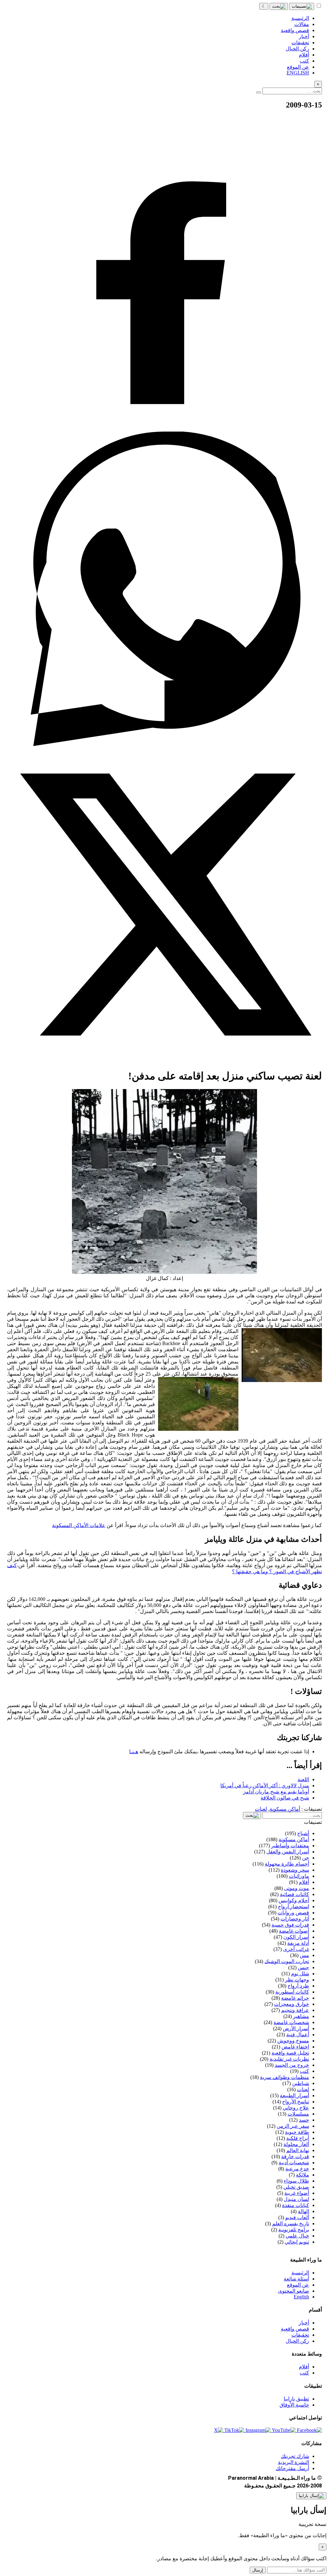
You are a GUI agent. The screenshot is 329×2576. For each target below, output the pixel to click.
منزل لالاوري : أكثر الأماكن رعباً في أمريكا (265, 1786)
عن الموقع (298, 2285)
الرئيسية (300, 2273)
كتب (304, 2373)
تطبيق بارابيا (296, 2399)
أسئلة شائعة (296, 2279)
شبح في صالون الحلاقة (285, 1798)
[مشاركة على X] (164, 1060)
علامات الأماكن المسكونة (79, 1525)
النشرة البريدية (293, 2462)
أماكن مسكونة (285, 1809)
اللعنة (303, 1779)
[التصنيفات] (302, 6)
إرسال (258, 2570)
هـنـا (134, 1752)
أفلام (304, 2367)
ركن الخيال (297, 2341)
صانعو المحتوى (293, 2291)
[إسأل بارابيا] (311, 2496)
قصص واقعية (295, 2329)
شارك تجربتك (295, 2456)
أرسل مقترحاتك (292, 2468)
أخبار (304, 2323)
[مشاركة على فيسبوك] (164, 429)
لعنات (261, 1809)
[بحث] (279, 6)
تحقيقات (300, 2335)
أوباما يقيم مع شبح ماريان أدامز (276, 1792)
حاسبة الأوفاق (294, 2405)
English (301, 2297)
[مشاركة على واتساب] (164, 744)
